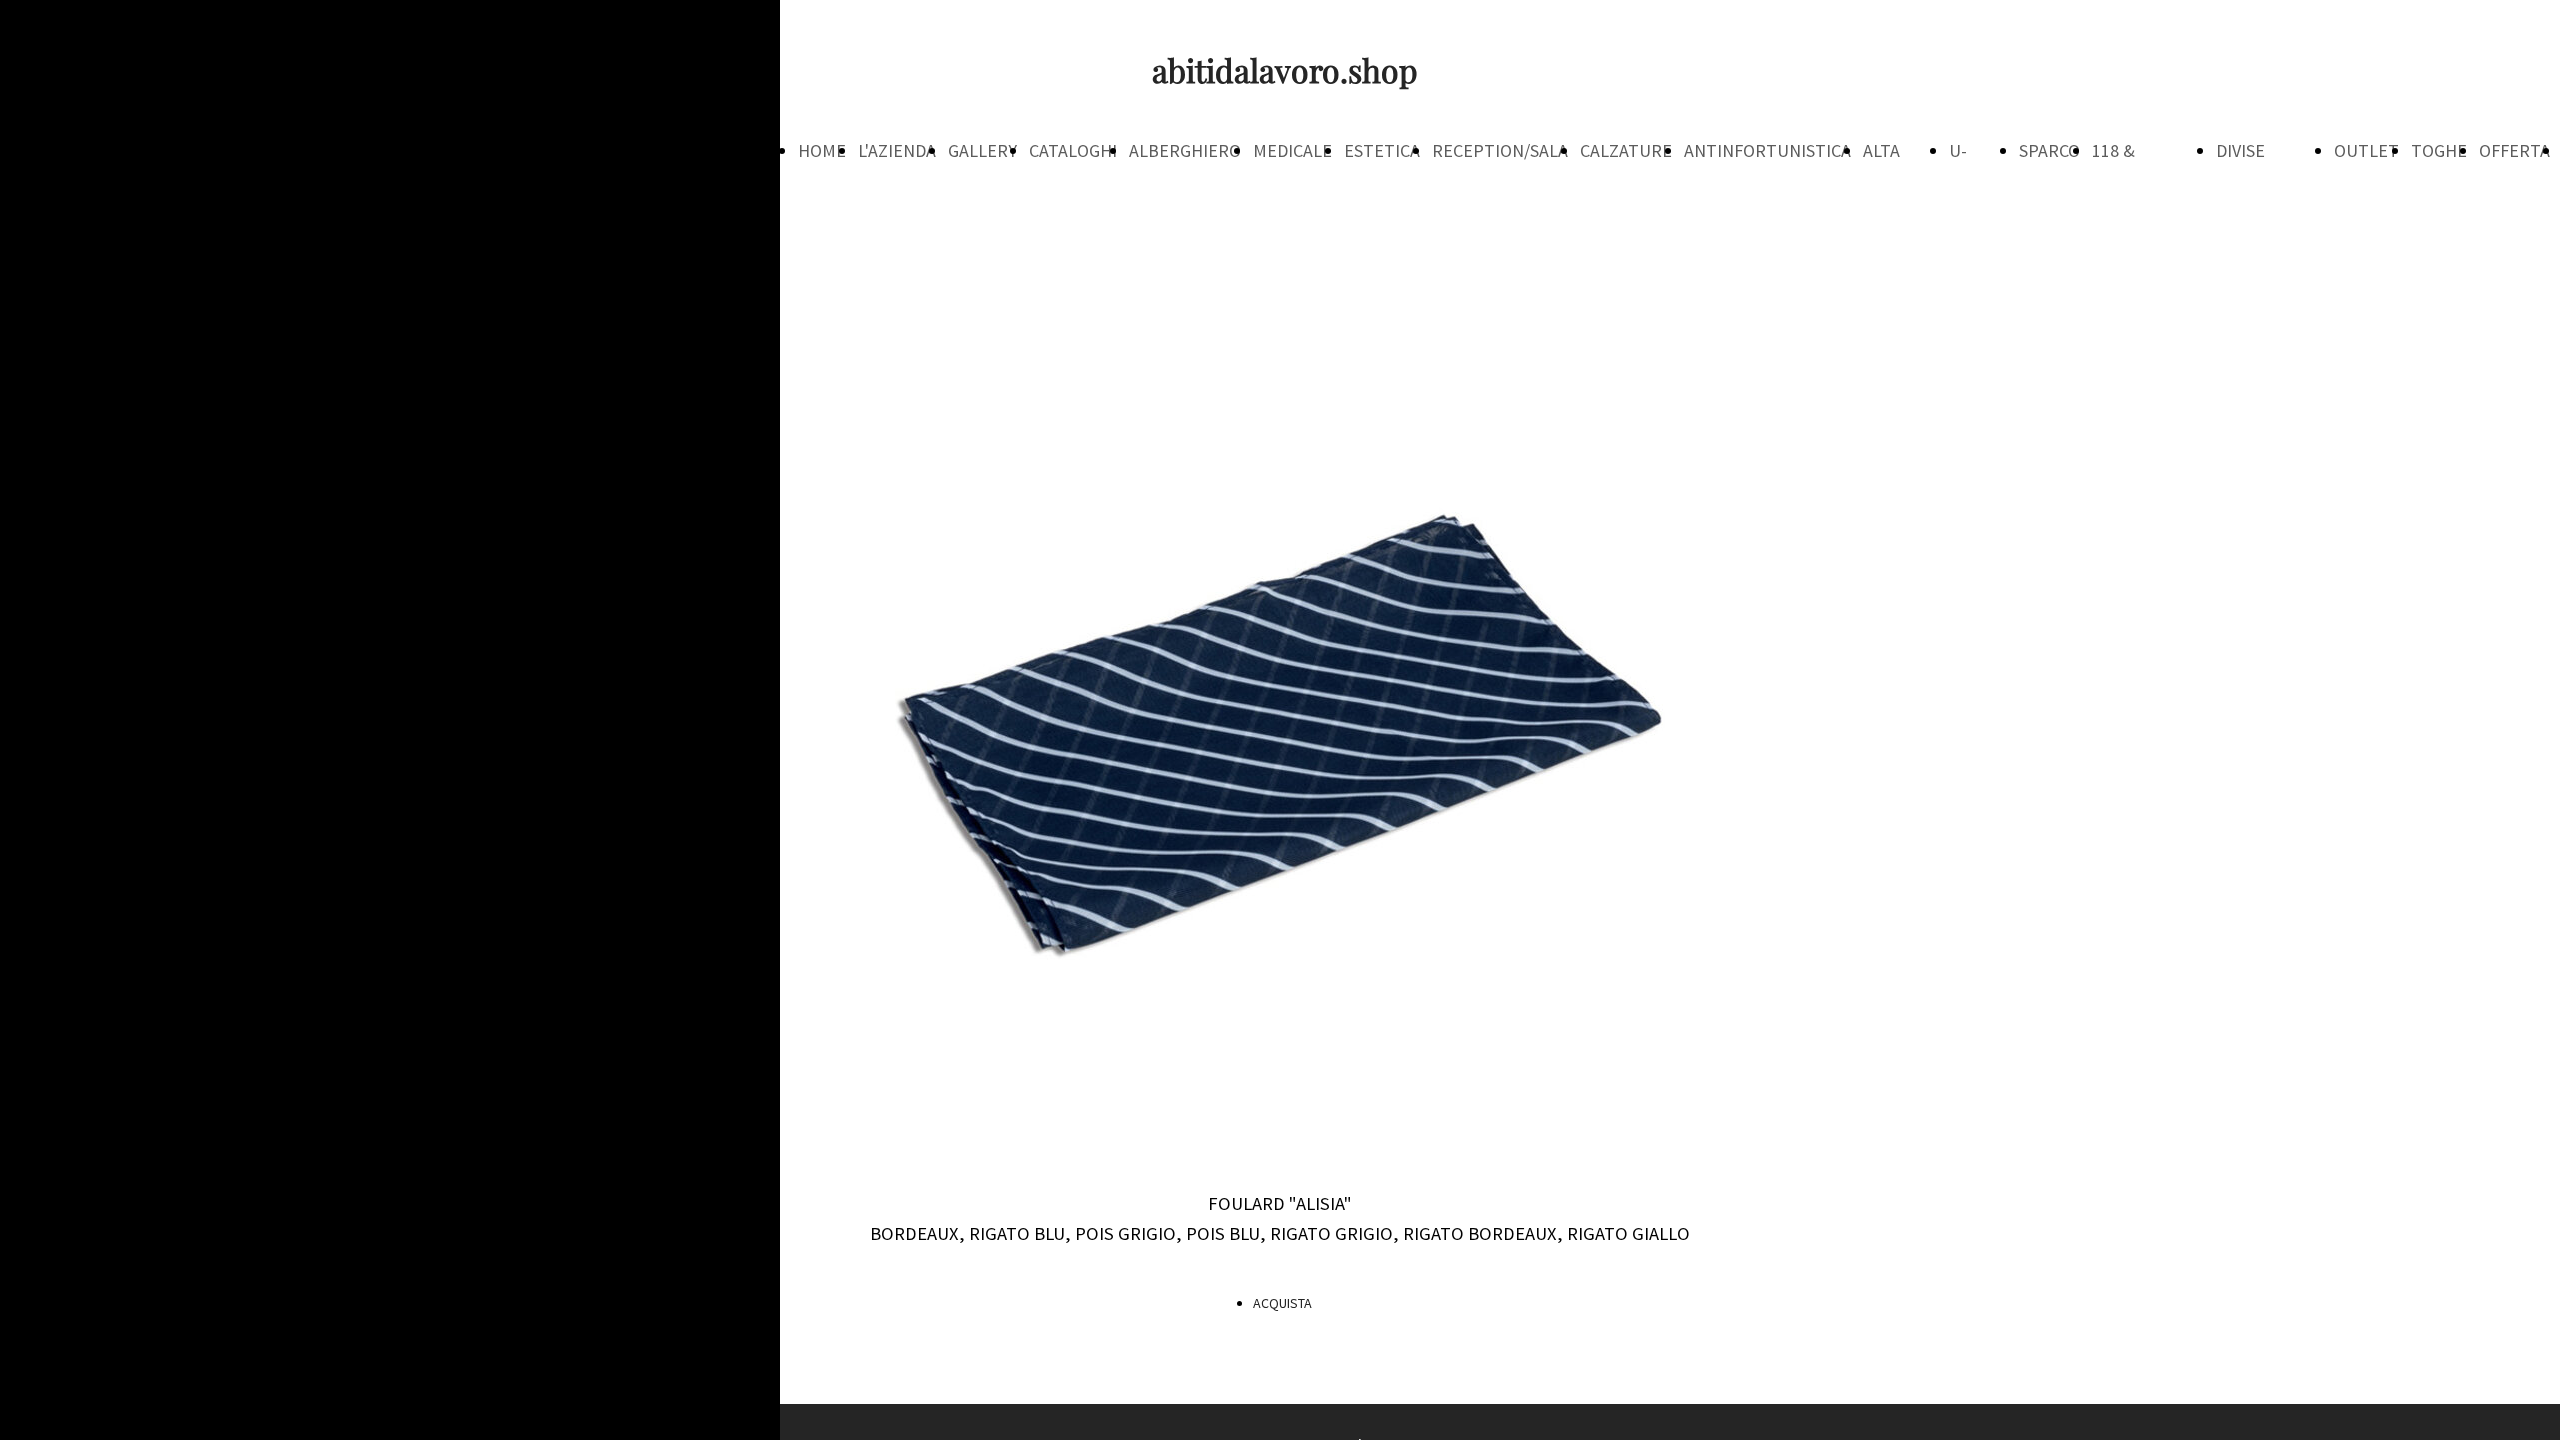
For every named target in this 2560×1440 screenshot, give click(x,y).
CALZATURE (1626, 150)
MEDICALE (1292, 150)
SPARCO (2049, 150)
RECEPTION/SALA (1500, 150)
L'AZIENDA (897, 150)
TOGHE (2439, 150)
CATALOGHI (1073, 150)
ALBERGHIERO (1185, 150)
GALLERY (982, 150)
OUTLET (2366, 150)
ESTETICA (1382, 150)
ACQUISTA (1282, 1303)
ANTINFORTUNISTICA (1767, 150)
